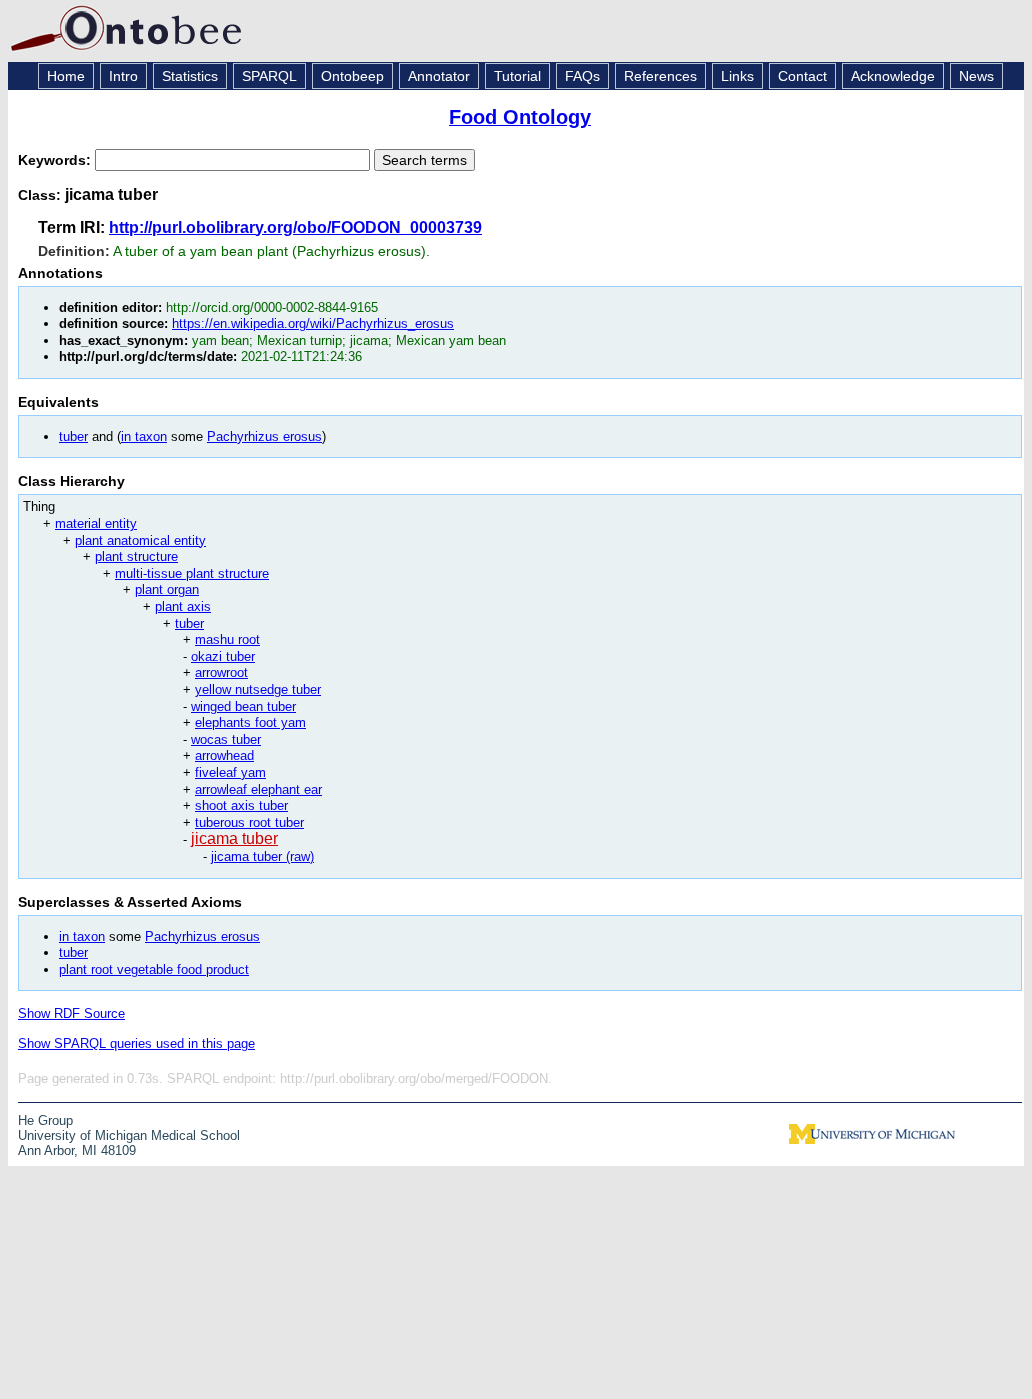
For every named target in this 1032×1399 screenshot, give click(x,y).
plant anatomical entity (140, 540)
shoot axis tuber (241, 805)
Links (737, 76)
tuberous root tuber (249, 822)
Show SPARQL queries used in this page (136, 1043)
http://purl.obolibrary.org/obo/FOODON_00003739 (295, 227)
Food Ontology (520, 117)
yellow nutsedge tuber (258, 689)
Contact (802, 76)
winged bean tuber (243, 706)
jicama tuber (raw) (262, 856)
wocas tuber (226, 739)
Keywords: (56, 160)
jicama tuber (234, 838)
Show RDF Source (71, 1013)
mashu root (227, 639)
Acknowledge (893, 76)
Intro (123, 76)
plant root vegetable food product (154, 969)
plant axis (183, 606)
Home (66, 76)
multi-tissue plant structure (192, 573)
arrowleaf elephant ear (258, 789)
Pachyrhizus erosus (264, 436)
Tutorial (517, 76)
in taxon (144, 436)
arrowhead (224, 755)
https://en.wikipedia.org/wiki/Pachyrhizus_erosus (313, 323)
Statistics (190, 76)
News (976, 76)
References (660, 76)
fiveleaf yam (230, 772)
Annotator (439, 76)
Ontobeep (352, 76)
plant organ (167, 589)
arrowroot (221, 672)
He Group (45, 1120)
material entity (96, 523)
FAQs (582, 76)
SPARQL (269, 76)
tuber (73, 436)
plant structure (136, 556)
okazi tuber (223, 656)
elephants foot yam (250, 722)
